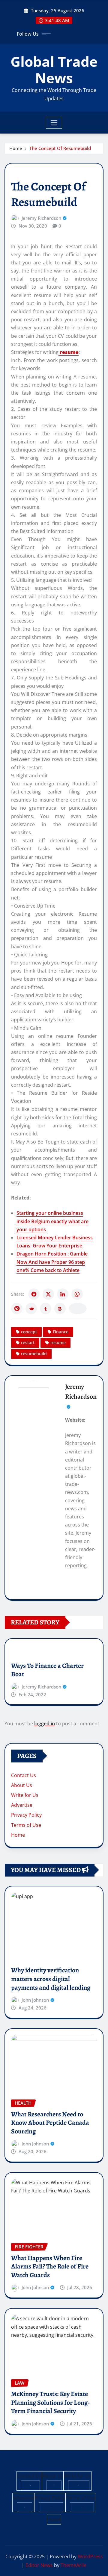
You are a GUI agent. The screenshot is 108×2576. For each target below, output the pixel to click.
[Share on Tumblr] (46, 1309)
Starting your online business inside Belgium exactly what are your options (52, 1221)
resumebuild (34, 1354)
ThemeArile (73, 2565)
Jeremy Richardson (41, 218)
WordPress (90, 2557)
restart (28, 1342)
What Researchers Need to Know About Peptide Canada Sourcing (50, 2123)
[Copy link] (78, 1309)
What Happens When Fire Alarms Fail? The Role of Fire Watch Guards (50, 2267)
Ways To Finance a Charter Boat (47, 1670)
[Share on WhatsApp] (77, 1294)
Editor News (39, 2565)
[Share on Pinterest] (17, 1309)
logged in (45, 1724)
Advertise (22, 1805)
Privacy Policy (26, 1815)
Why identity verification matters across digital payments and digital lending (51, 1979)
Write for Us (25, 1795)
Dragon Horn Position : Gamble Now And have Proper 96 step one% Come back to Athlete (52, 1262)
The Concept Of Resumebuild (60, 148)
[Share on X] (48, 1294)
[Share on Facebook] (34, 1294)
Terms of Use (26, 1825)
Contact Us (24, 1775)
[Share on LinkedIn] (63, 1294)
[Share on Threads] (60, 1309)
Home (16, 148)
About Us (22, 1785)
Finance (61, 1332)
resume (58, 1342)
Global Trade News (54, 70)
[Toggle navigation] (54, 123)
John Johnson (35, 2000)
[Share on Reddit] (31, 1309)
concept (29, 1332)
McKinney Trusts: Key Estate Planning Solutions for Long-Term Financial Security (51, 2402)
